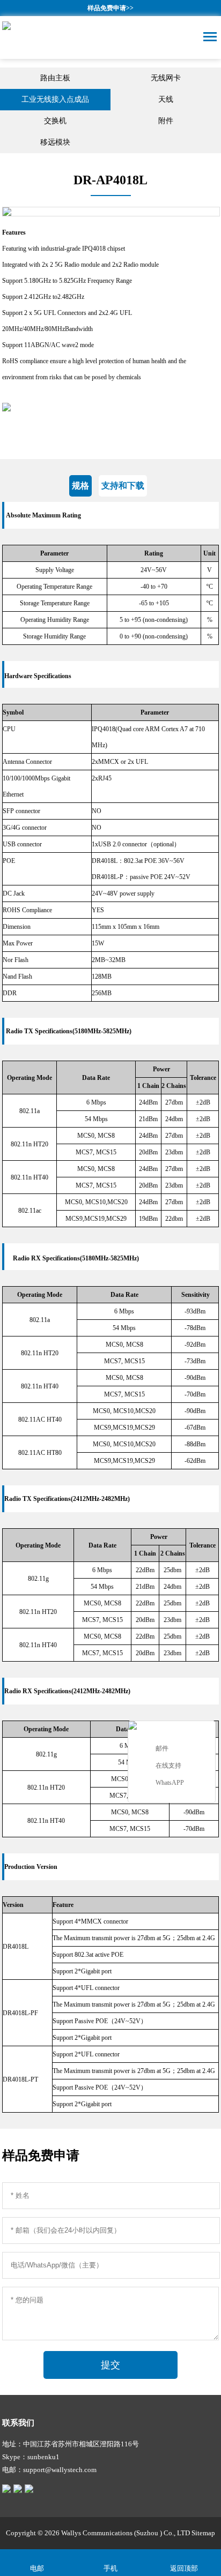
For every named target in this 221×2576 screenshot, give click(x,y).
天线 (166, 99)
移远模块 (55, 142)
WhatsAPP (170, 1783)
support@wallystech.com (60, 2470)
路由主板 (55, 78)
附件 (166, 121)
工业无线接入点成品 (55, 99)
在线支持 (168, 1766)
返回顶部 (184, 2568)
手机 (110, 2568)
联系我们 (18, 2423)
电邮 (37, 2568)
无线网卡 (166, 78)
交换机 (55, 121)
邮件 (162, 1748)
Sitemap (203, 2533)
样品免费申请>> (110, 8)
